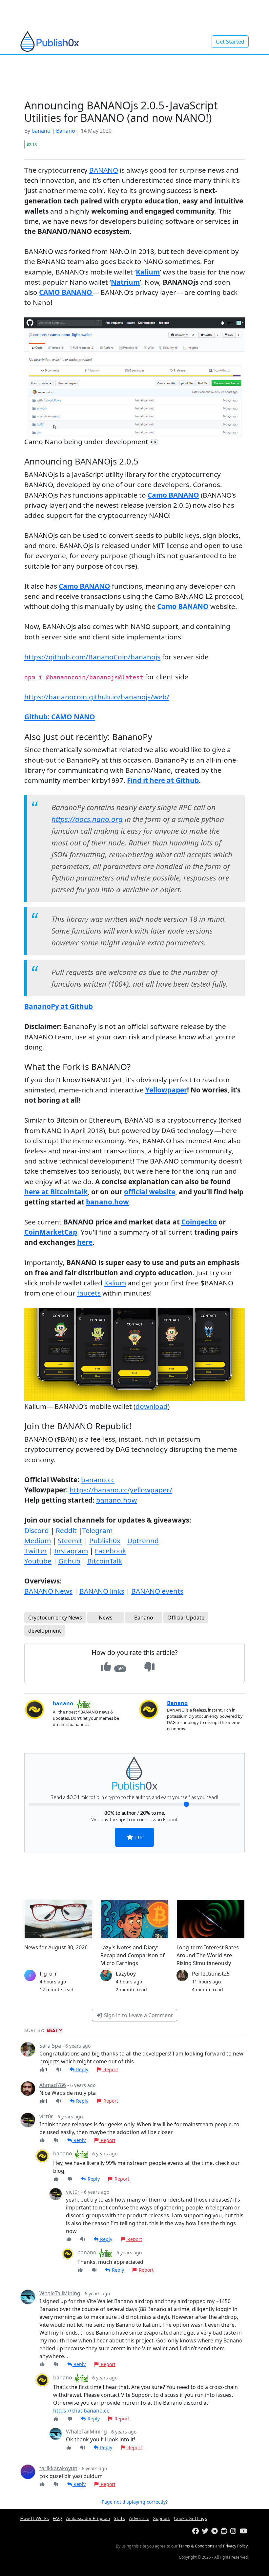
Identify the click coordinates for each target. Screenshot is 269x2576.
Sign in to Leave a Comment (138, 2015)
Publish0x (105, 1541)
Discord (37, 1530)
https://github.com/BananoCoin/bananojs (92, 657)
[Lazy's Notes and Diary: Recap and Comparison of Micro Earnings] (134, 1919)
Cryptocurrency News (55, 1618)
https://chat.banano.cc (81, 2411)
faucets (89, 1293)
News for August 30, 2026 (56, 1947)
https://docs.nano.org (87, 819)
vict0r (46, 2116)
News (106, 1618)
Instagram (71, 1551)
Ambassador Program (88, 2518)
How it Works (35, 2518)
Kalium (115, 1283)
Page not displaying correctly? (135, 2502)
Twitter (36, 1551)
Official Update (186, 1618)
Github (69, 1561)
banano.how (116, 1500)
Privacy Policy (235, 2546)
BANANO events (157, 1591)
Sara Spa (50, 2046)
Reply (82, 2069)
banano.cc (98, 1480)
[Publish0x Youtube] (244, 2531)
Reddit (66, 1530)
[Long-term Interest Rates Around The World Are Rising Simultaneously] (211, 1919)
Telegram (97, 1530)
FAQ (57, 2518)
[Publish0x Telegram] (215, 2531)
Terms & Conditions (196, 2546)
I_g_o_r (48, 1974)
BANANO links (102, 1591)
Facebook (110, 1551)
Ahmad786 (53, 2085)
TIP (138, 1837)
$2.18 (32, 144)
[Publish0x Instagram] (234, 2531)
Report (110, 2069)
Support (162, 2518)
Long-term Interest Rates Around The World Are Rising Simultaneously (208, 1955)
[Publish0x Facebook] (196, 2531)
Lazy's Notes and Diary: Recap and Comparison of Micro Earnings (133, 1955)
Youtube (38, 1561)
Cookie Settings (190, 2518)
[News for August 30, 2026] (58, 1919)
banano (41, 131)
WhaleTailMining (60, 2293)
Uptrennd (143, 1541)
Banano (66, 131)
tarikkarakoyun (58, 2468)
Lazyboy (126, 1974)
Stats (119, 2518)
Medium (38, 1541)
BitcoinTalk (105, 1561)
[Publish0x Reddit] (225, 2531)
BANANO (104, 170)
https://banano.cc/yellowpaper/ (121, 1490)
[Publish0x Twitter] (206, 2531)
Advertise (139, 2518)
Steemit (70, 1541)
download (152, 1406)
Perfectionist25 (211, 1974)
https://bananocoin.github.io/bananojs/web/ (97, 697)
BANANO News (48, 1591)
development (45, 1631)
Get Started (230, 42)
